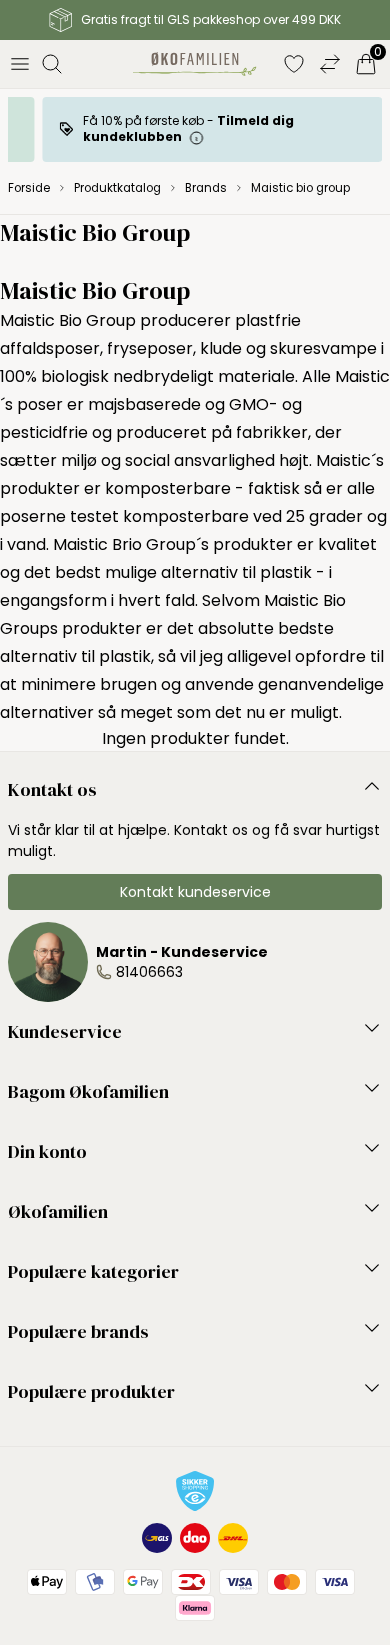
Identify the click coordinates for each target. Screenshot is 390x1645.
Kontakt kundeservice (195, 892)
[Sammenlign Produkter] (330, 64)
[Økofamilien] (194, 64)
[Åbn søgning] (52, 64)
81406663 (149, 972)
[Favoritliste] (294, 64)
